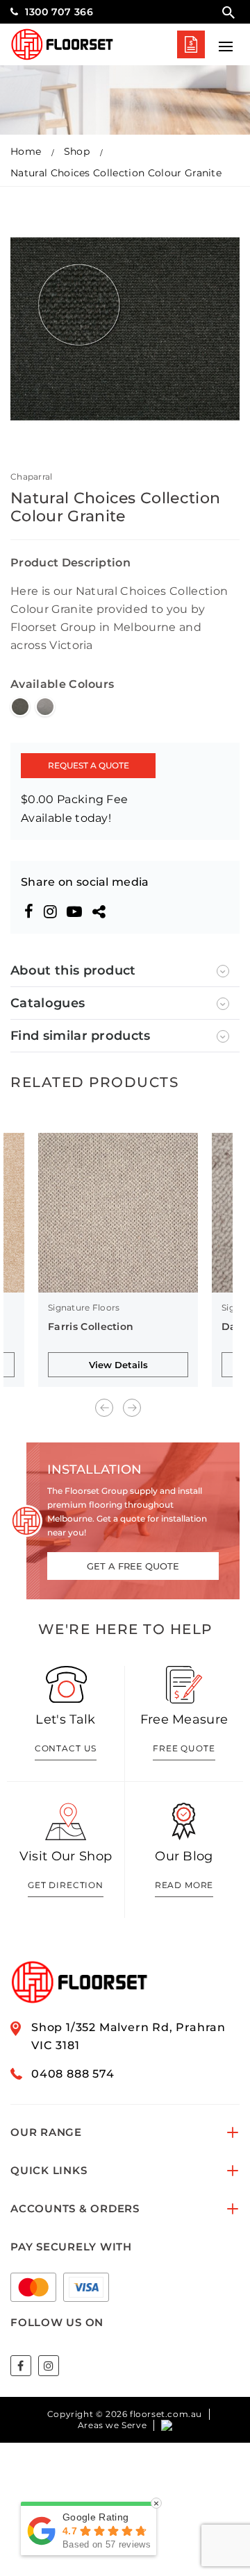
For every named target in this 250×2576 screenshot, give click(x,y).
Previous (104, 1408)
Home (26, 151)
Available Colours (62, 684)
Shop (77, 151)
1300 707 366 (59, 12)
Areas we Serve (112, 2425)
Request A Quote (89, 765)
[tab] (125, 971)
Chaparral (32, 477)
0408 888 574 (73, 2074)
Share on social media (85, 882)
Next (132, 1408)
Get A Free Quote (191, 44)
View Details (118, 1365)
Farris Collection (91, 1327)
